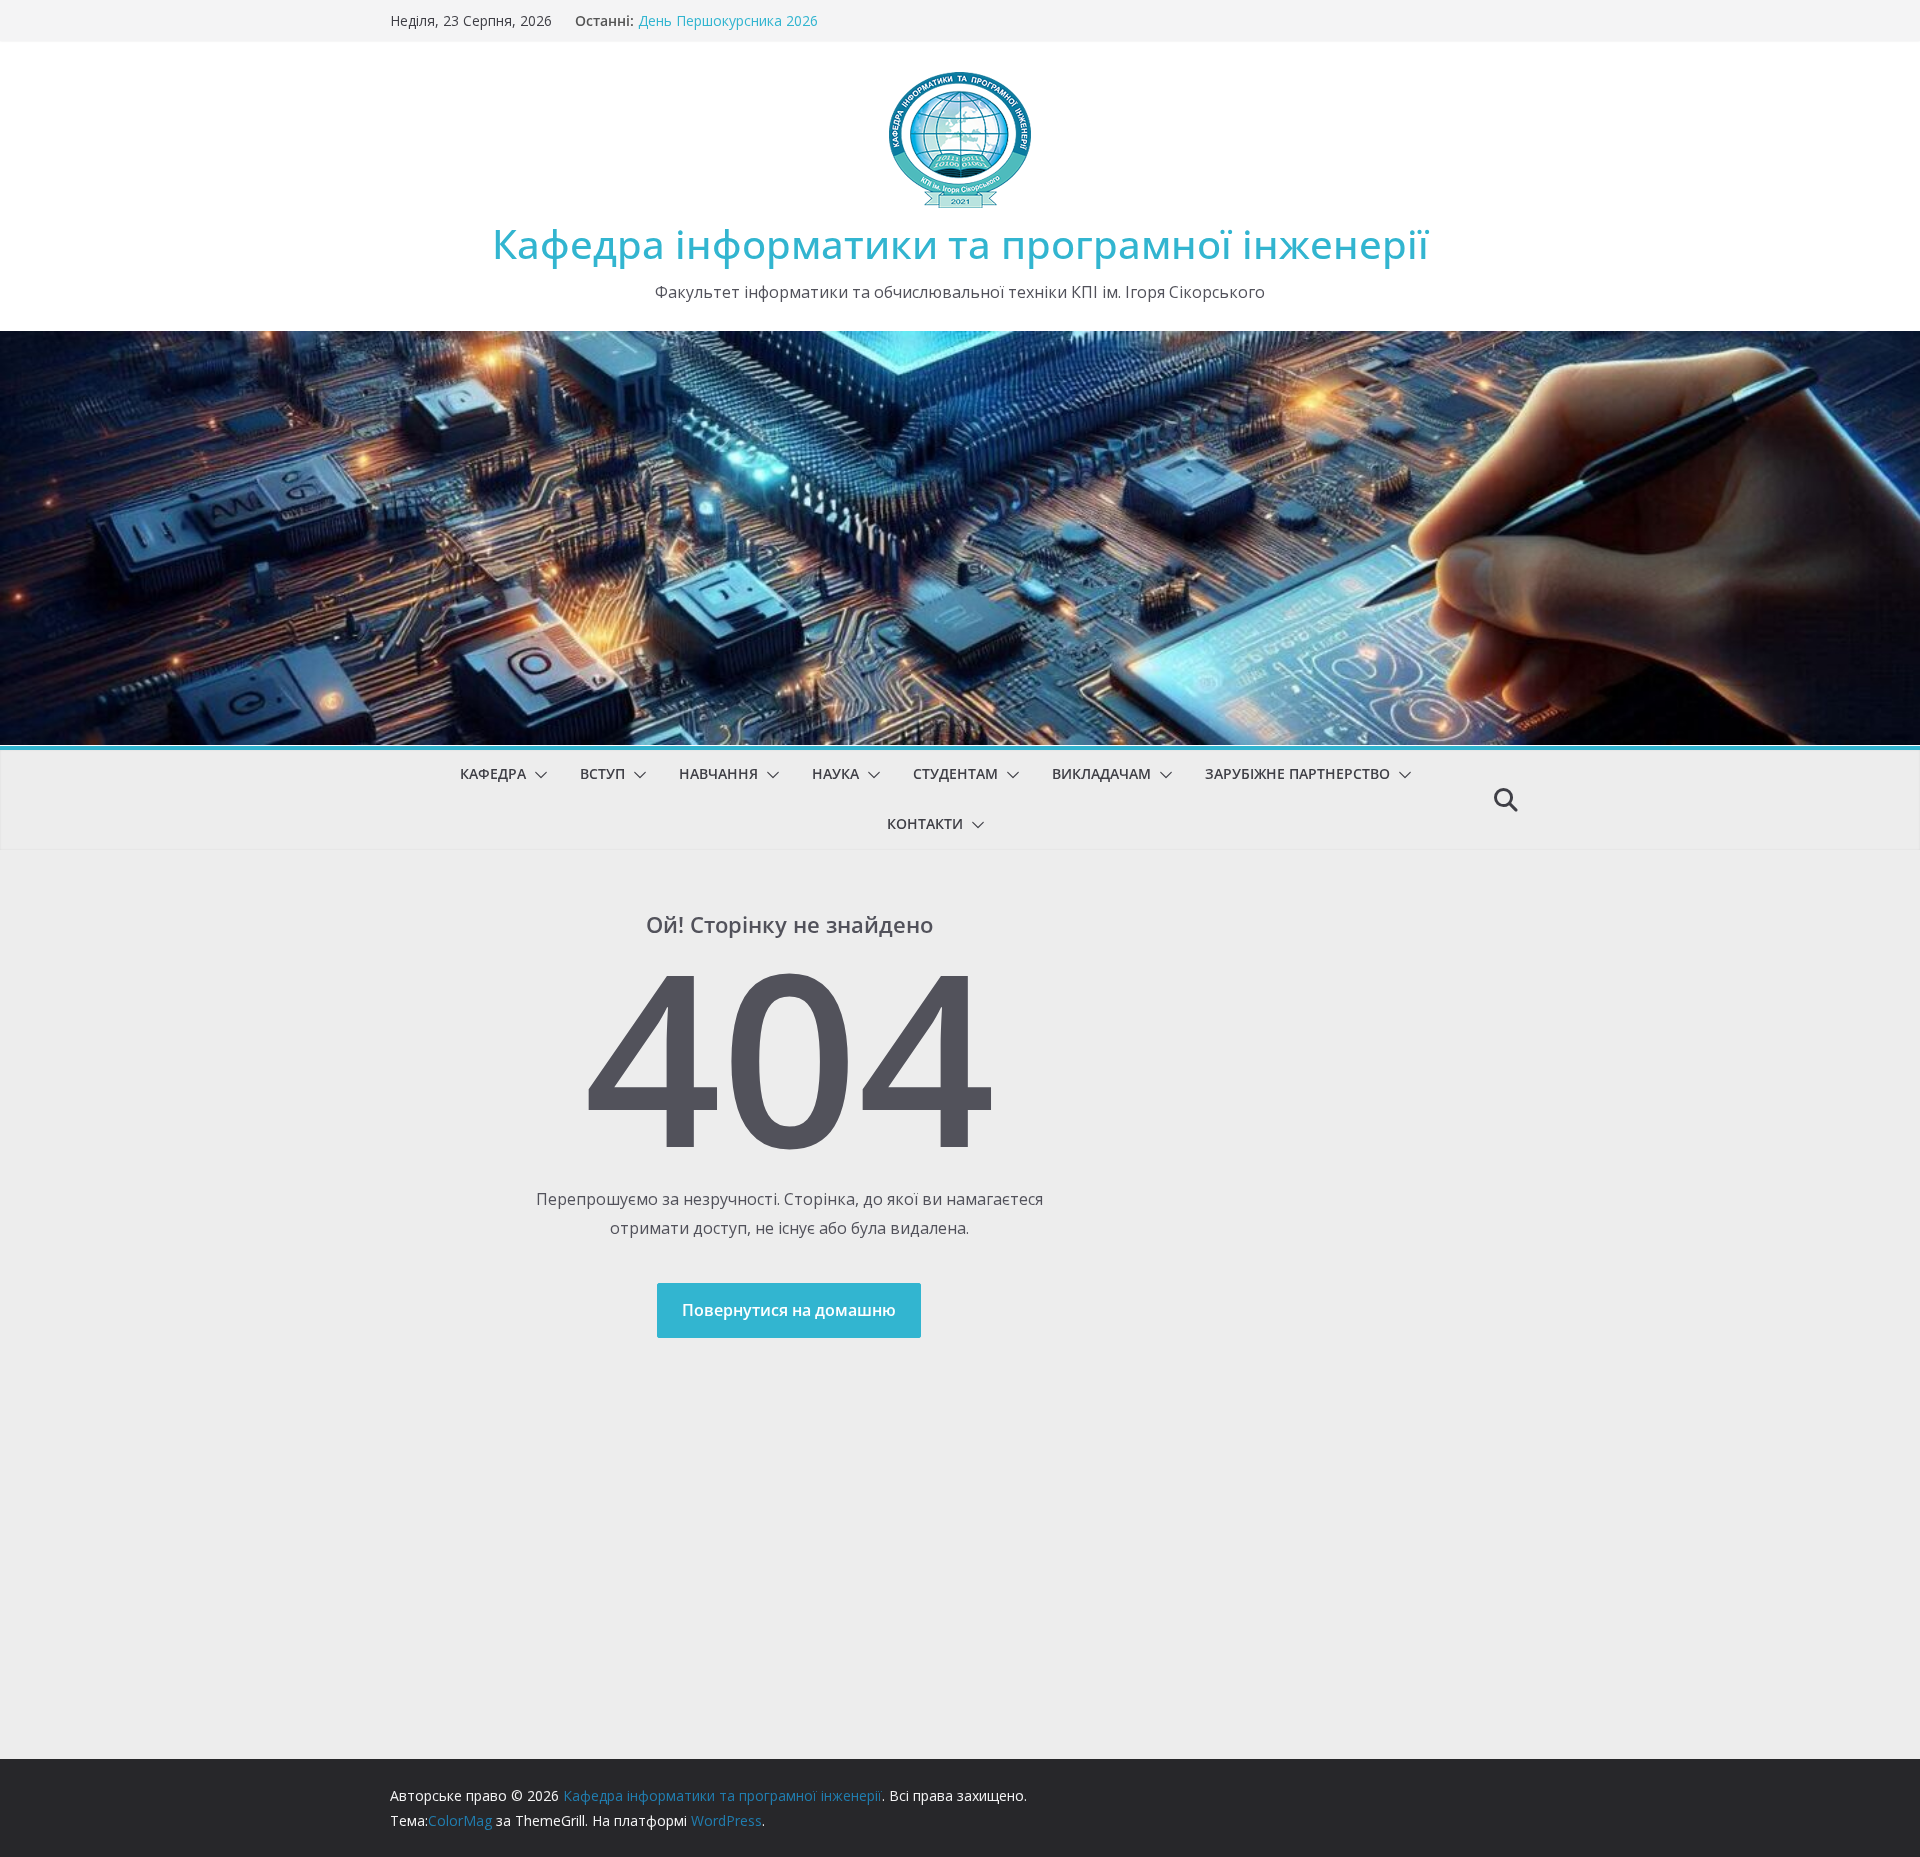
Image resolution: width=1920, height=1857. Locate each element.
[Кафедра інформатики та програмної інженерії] (960, 345)
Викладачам (1101, 773)
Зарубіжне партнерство (1297, 773)
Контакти (925, 823)
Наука (835, 773)
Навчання (718, 773)
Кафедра (493, 773)
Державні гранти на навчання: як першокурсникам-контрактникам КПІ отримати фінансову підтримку (811, 21)
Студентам (955, 773)
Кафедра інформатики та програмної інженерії (960, 243)
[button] (537, 775)
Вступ (602, 773)
